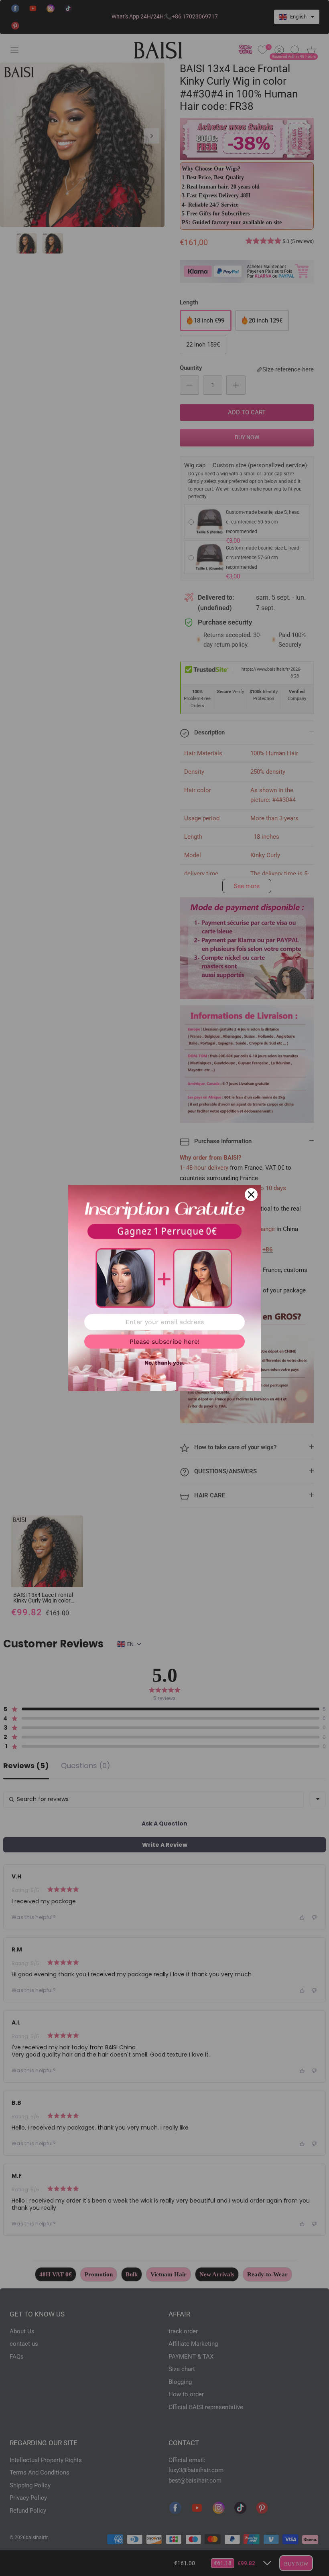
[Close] (251, 1195)
